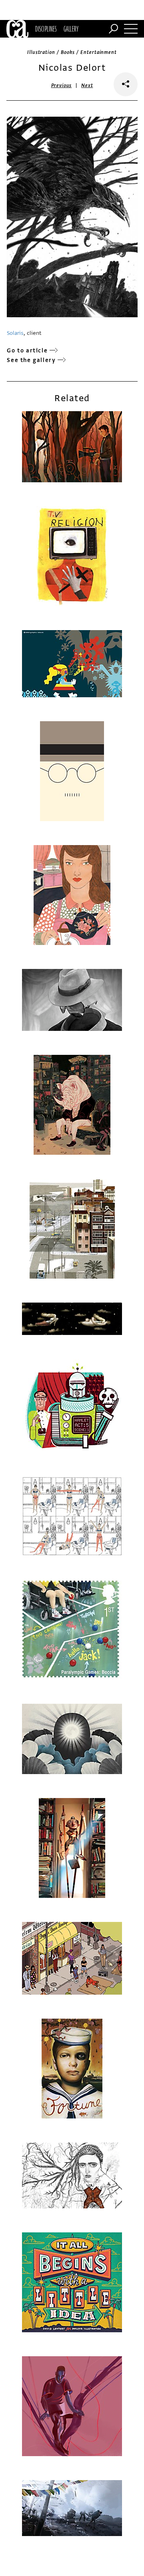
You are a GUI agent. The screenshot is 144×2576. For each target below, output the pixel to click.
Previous (62, 86)
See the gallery (31, 360)
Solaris (15, 333)
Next (87, 86)
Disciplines (46, 29)
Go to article (27, 351)
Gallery (71, 29)
